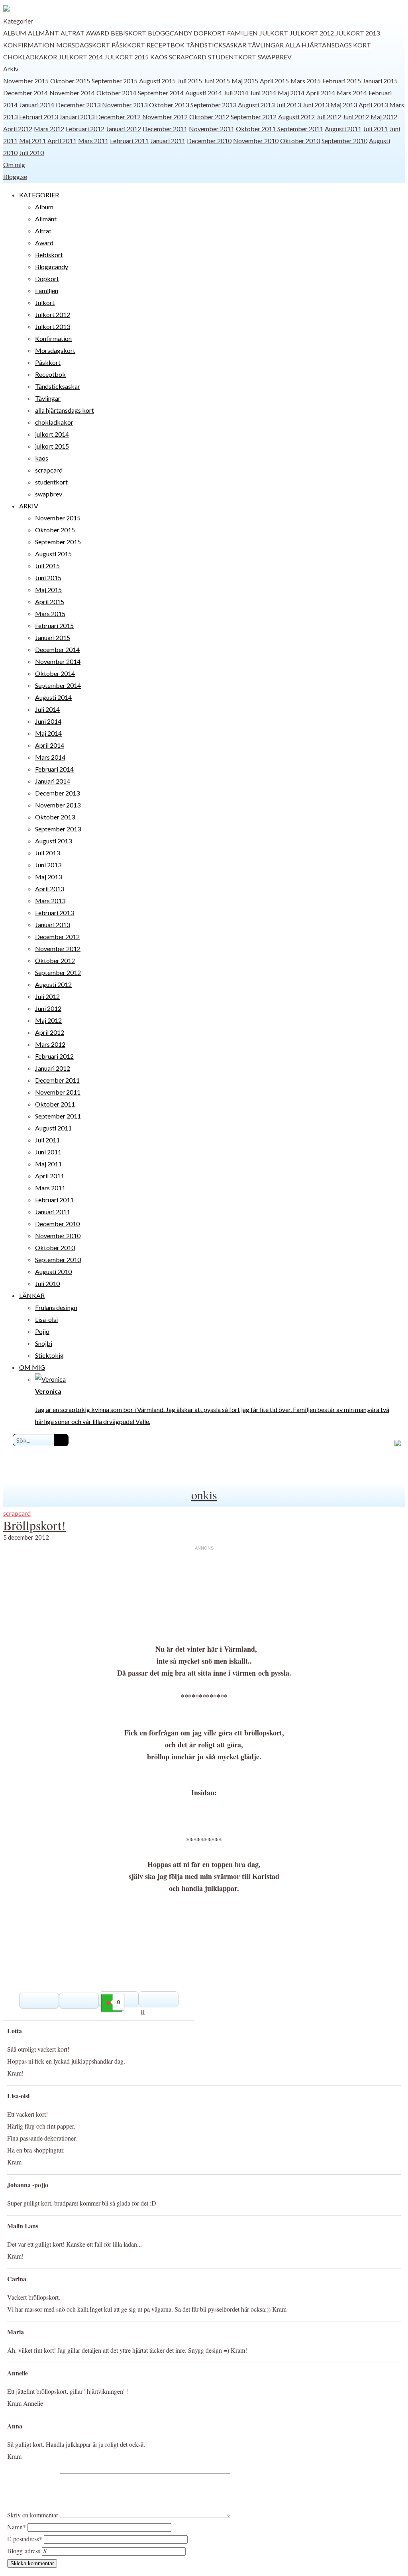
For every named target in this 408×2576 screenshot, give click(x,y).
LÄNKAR (32, 1295)
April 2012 (18, 129)
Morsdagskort (83, 45)
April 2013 (373, 105)
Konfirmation (29, 45)
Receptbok (166, 45)
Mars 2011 (93, 141)
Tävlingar (266, 45)
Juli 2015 (190, 81)
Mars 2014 (352, 93)
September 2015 (115, 81)
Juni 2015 (217, 81)
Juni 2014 (263, 93)
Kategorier (18, 21)
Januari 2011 (168, 141)
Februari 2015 (342, 81)
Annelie (18, 2373)
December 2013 (78, 105)
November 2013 (125, 105)
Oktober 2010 (300, 141)
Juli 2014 (236, 93)
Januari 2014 (37, 105)
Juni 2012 (356, 117)
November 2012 (165, 117)
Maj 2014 (291, 93)
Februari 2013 (38, 117)
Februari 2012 (85, 129)
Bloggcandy (170, 33)
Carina (17, 2279)
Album (15, 33)
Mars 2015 (306, 81)
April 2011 (62, 141)
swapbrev (275, 57)
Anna (15, 2426)
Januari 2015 (380, 81)
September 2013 (213, 105)
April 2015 (274, 81)
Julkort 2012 (312, 33)
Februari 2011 (129, 141)
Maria (16, 2332)
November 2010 (256, 141)
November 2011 (212, 129)
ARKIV (29, 506)
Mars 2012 (49, 129)
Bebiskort (128, 33)
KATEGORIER (39, 195)
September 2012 (254, 117)
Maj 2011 (32, 141)
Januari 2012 (124, 129)
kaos (159, 57)
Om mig (14, 164)
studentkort (232, 57)
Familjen (242, 33)
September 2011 (300, 129)
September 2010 (344, 141)
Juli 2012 (329, 117)
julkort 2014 (81, 57)
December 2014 (25, 93)
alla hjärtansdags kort (328, 45)
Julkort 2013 (358, 33)
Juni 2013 (316, 105)
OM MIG (32, 1367)
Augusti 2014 (204, 93)
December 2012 (118, 117)
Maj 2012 (384, 117)
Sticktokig (49, 1355)
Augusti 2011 (343, 129)
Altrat (73, 33)
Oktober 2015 (70, 81)
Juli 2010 (31, 153)
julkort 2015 (127, 57)
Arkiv (11, 69)
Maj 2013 (344, 105)
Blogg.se (15, 176)
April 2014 (321, 93)
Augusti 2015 (157, 81)
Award (98, 33)
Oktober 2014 (116, 93)
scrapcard (188, 57)
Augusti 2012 (296, 117)
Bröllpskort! (34, 1525)
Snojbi (44, 1343)
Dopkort (210, 33)
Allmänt (43, 33)
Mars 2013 (50, 901)
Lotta (15, 2031)
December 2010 (209, 141)
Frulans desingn (56, 1307)
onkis (204, 1495)
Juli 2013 (288, 105)
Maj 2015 (245, 81)
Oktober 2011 (256, 129)
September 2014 (161, 93)
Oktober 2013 (169, 105)
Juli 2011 (375, 129)
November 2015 (26, 81)
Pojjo (42, 1331)
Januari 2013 (77, 117)
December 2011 (165, 129)
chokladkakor (30, 57)
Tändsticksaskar (216, 45)
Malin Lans (23, 2226)
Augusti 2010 (53, 1271)
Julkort (274, 33)
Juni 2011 (48, 1152)
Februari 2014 (54, 769)
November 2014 (72, 93)
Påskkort (128, 45)
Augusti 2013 (256, 105)
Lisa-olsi (46, 1319)
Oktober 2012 (209, 117)
